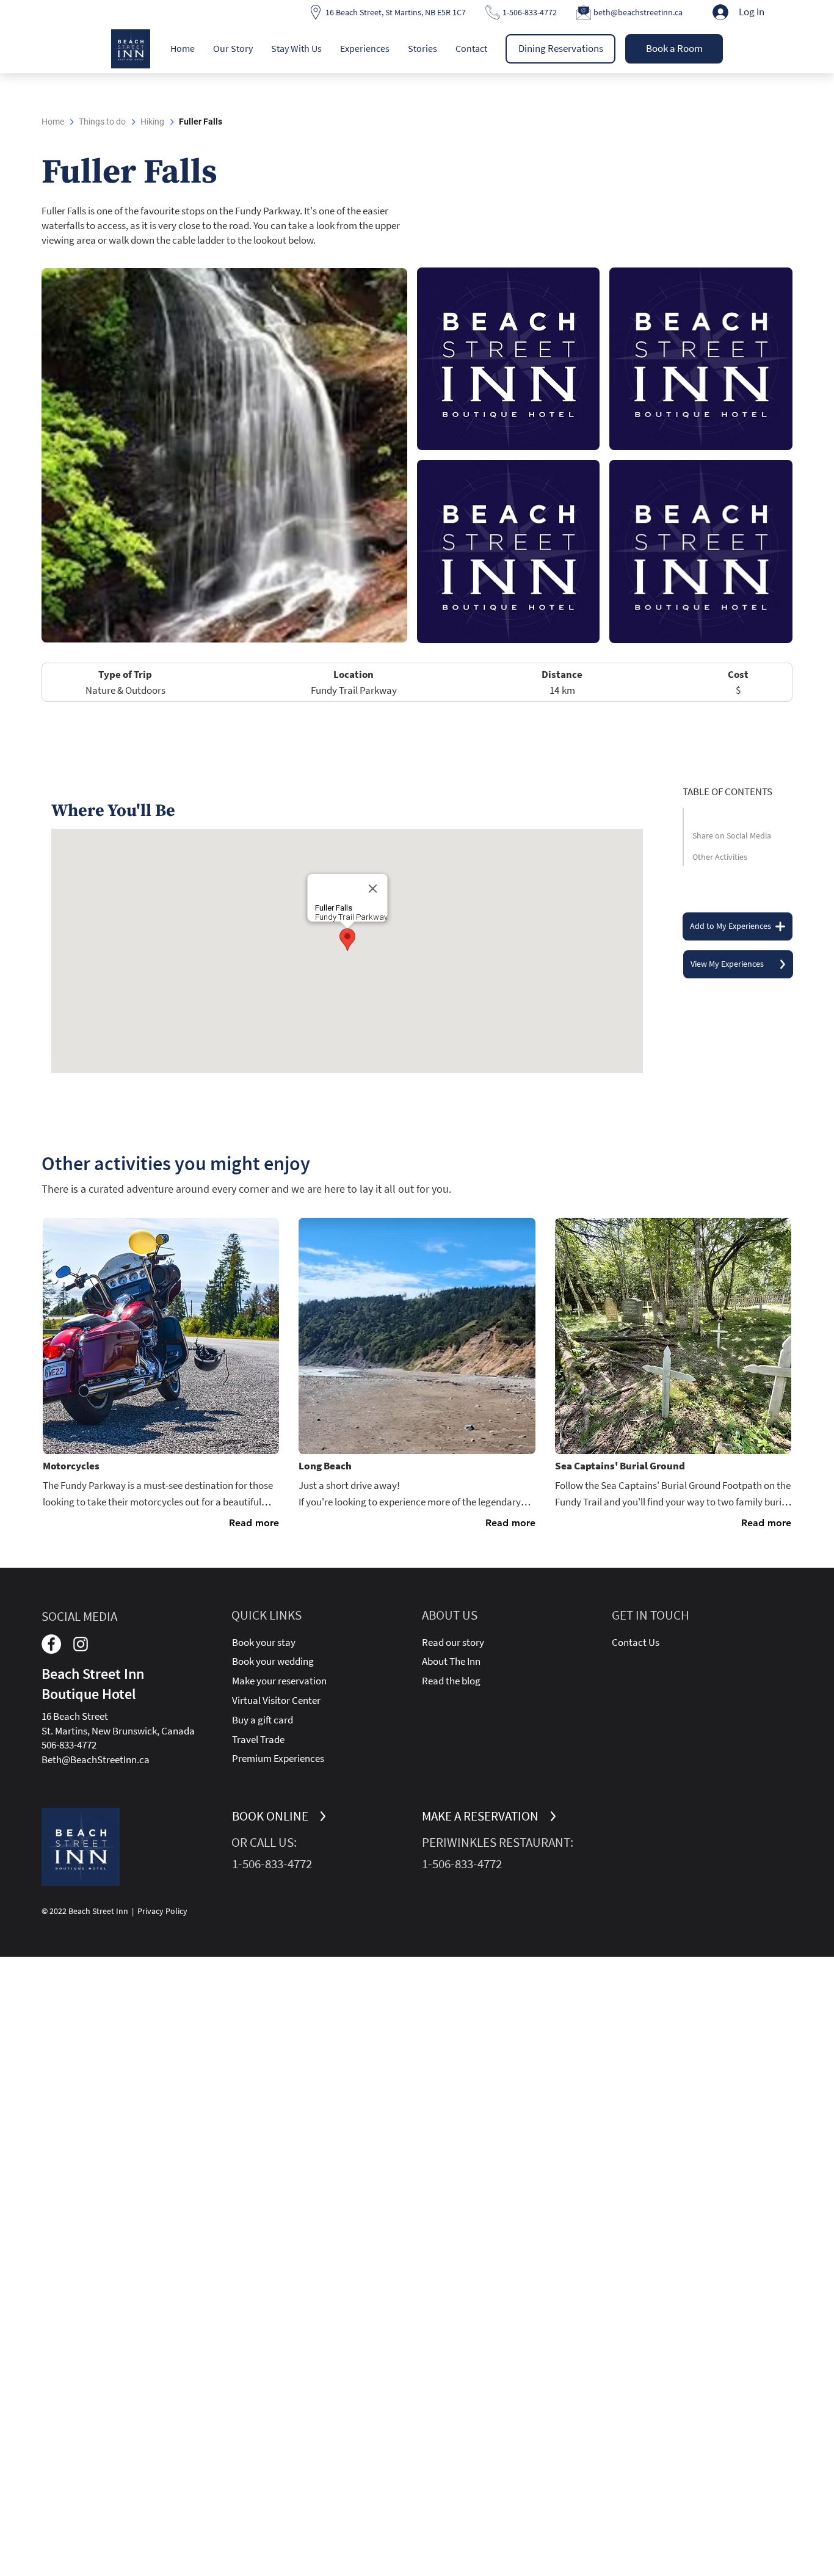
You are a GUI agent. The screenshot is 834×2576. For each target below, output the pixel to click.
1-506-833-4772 (530, 12)
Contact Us (636, 1642)
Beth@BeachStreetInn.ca (96, 1759)
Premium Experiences (278, 1758)
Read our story (453, 1642)
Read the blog (451, 1681)
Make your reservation (279, 1681)
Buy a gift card (263, 1720)
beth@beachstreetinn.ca (638, 12)
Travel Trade (258, 1739)
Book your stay (264, 1642)
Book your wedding (273, 1661)
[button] (233, 48)
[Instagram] (81, 1644)
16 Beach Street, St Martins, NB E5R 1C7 (396, 12)
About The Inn (451, 1661)
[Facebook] (51, 1644)
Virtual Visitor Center (276, 1700)
